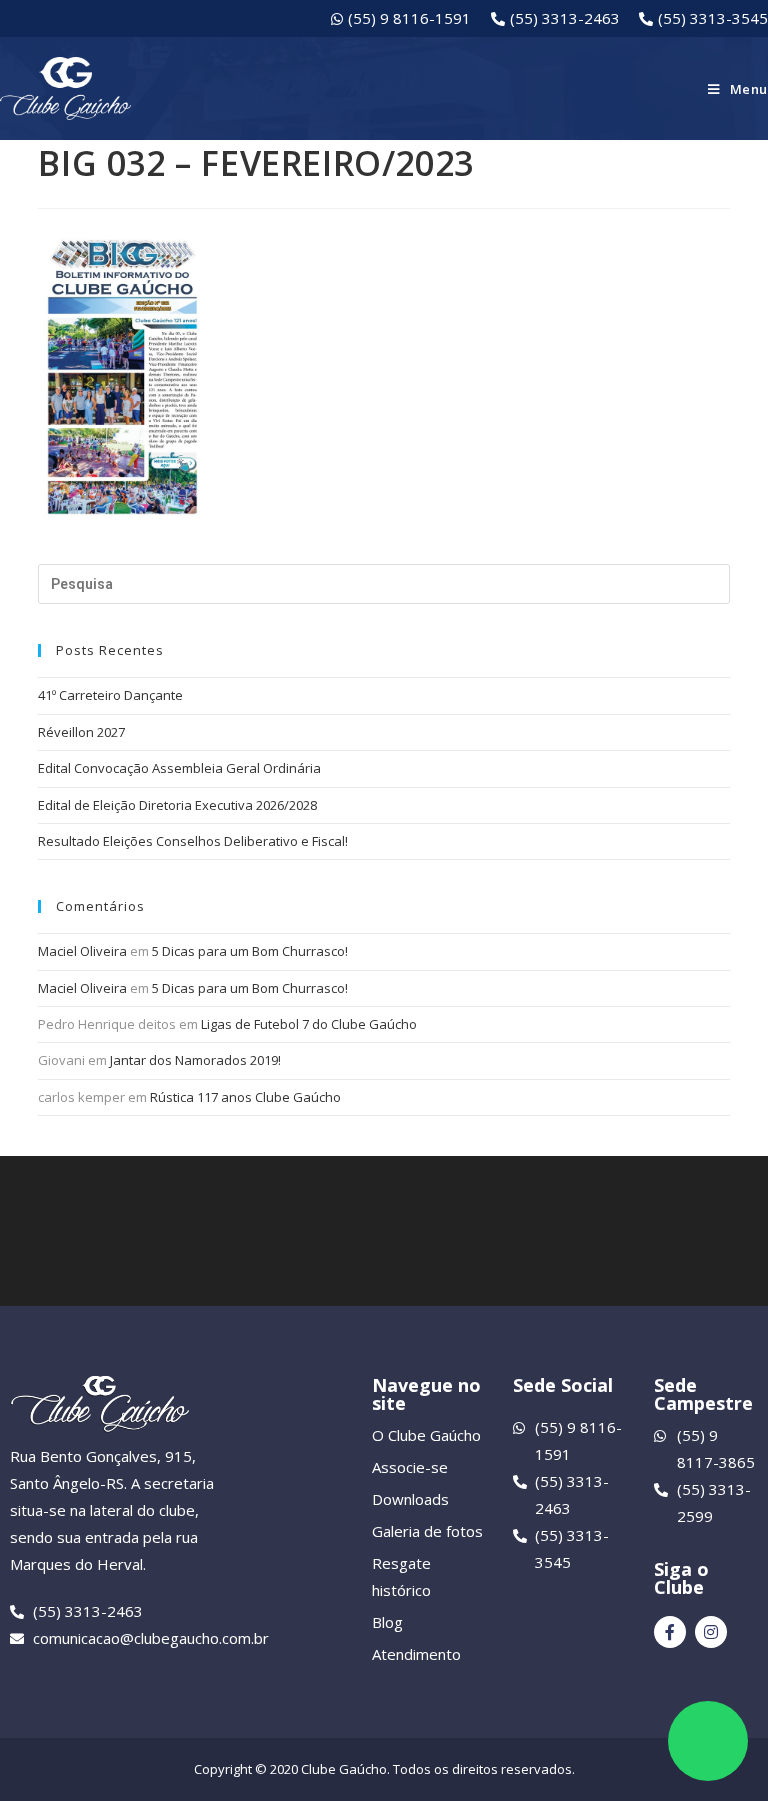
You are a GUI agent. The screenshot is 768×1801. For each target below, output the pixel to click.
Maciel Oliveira (82, 951)
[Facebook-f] (670, 1632)
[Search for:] (383, 583)
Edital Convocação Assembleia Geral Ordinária (179, 768)
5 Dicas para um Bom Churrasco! (250, 951)
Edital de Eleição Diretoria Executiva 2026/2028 (177, 805)
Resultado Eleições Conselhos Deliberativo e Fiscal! (193, 841)
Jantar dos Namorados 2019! (195, 1060)
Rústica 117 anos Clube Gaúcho (245, 1097)
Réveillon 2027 (81, 732)
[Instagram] (711, 1632)
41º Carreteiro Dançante (110, 695)
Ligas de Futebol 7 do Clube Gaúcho (309, 1024)
